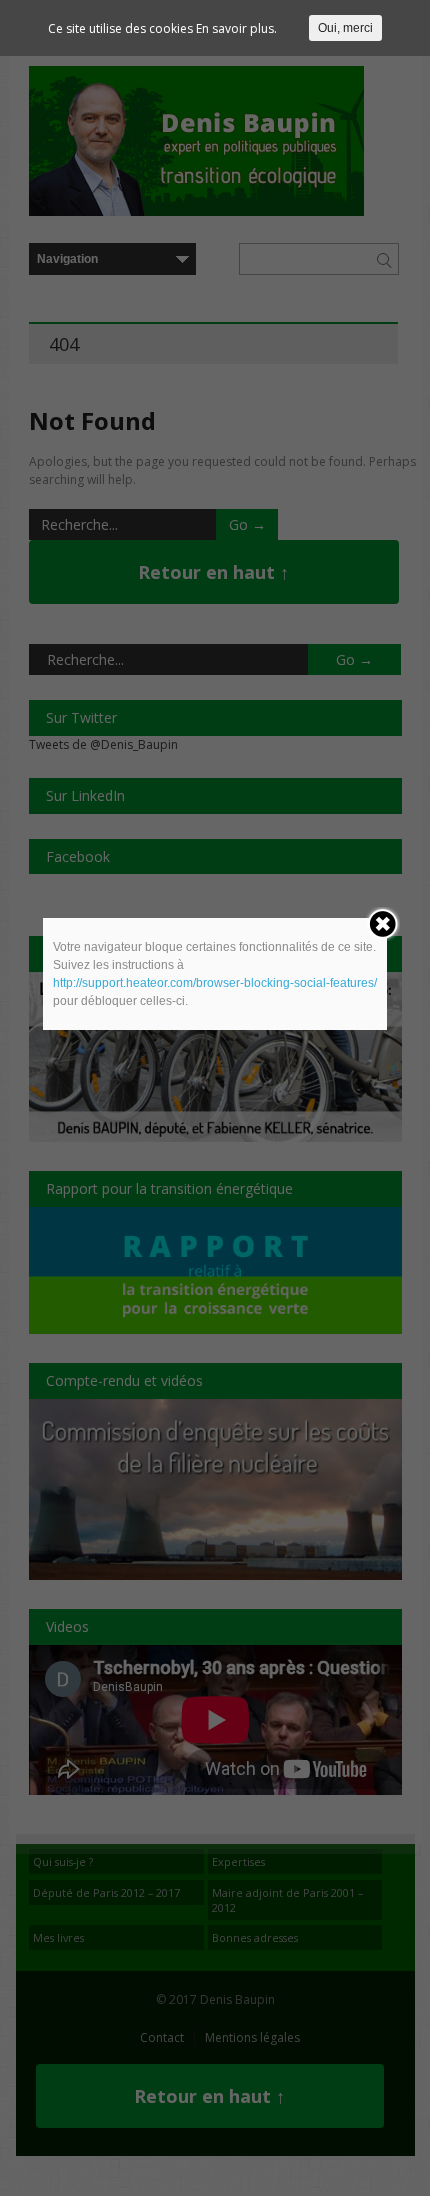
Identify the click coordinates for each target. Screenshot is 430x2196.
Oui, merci (345, 28)
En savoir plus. (236, 28)
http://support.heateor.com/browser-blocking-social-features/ (215, 983)
